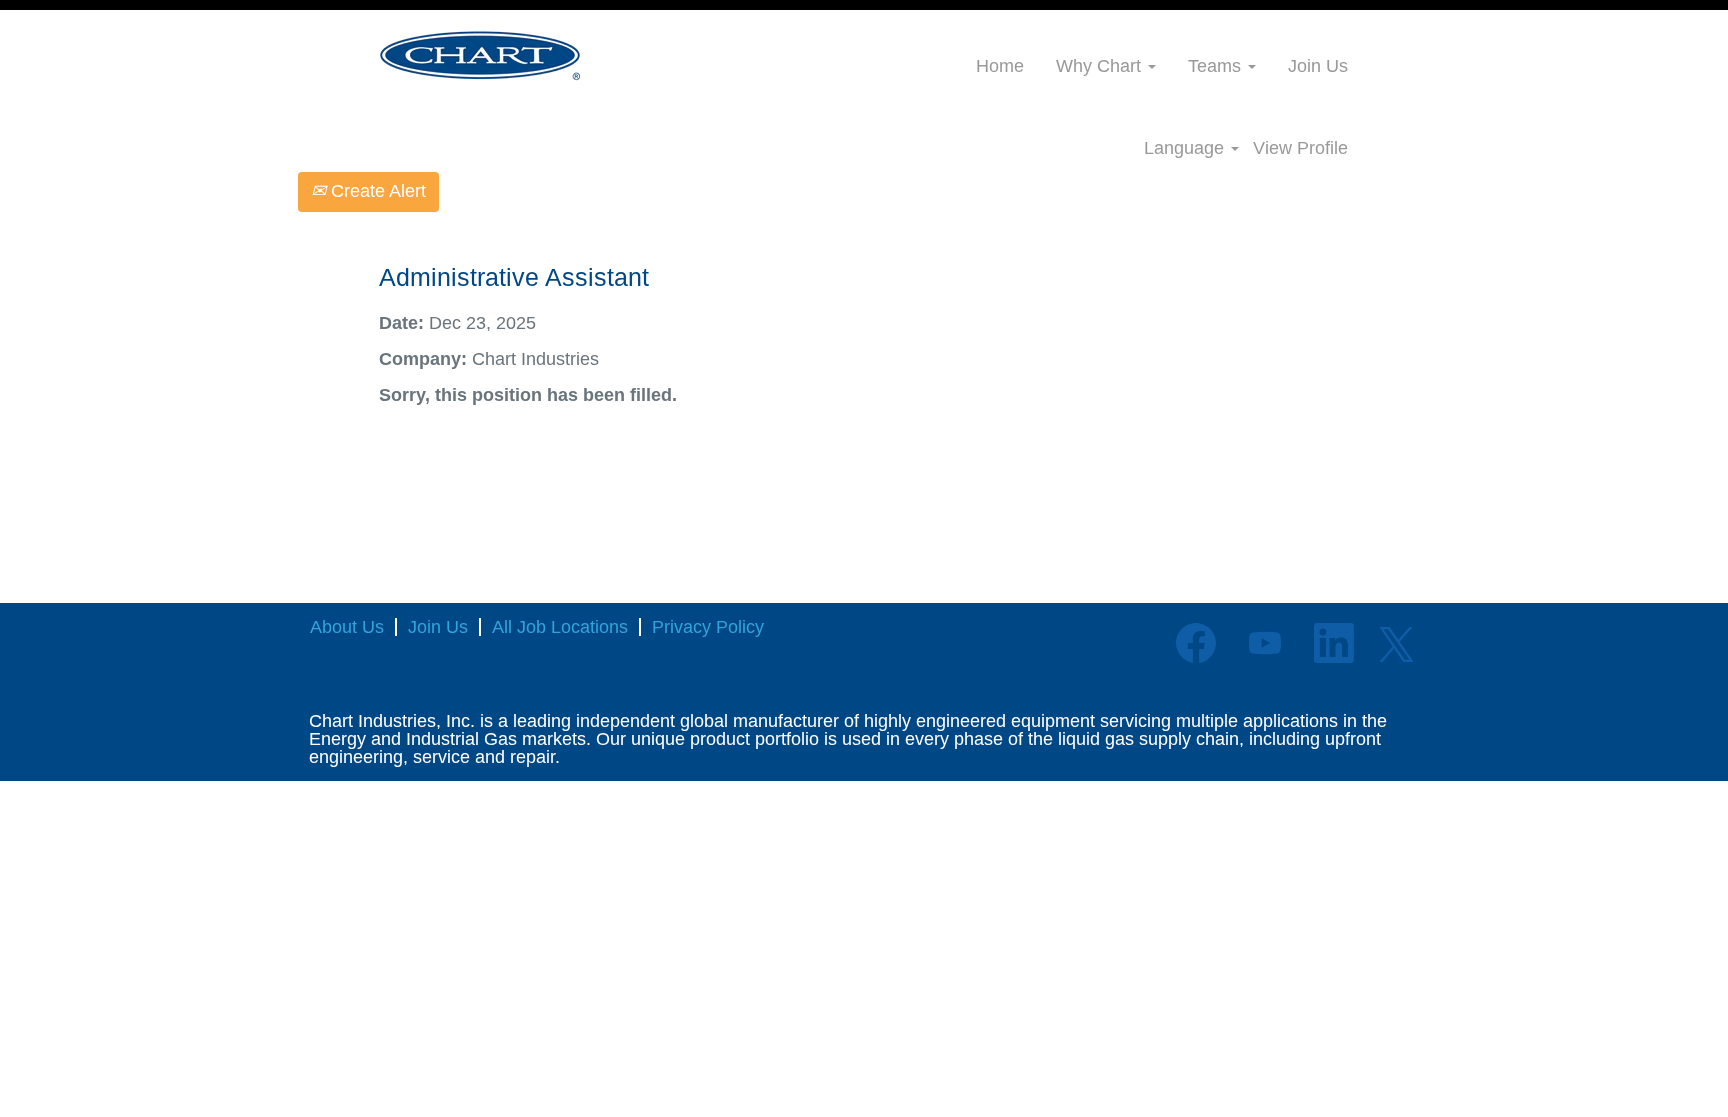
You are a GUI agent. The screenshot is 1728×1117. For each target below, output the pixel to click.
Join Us (1318, 66)
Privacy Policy (708, 627)
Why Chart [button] (1101, 66)
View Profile (1300, 148)
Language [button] (1186, 148)
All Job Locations (560, 627)
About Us (347, 627)
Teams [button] (1217, 66)
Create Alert (376, 191)
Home (1000, 66)
